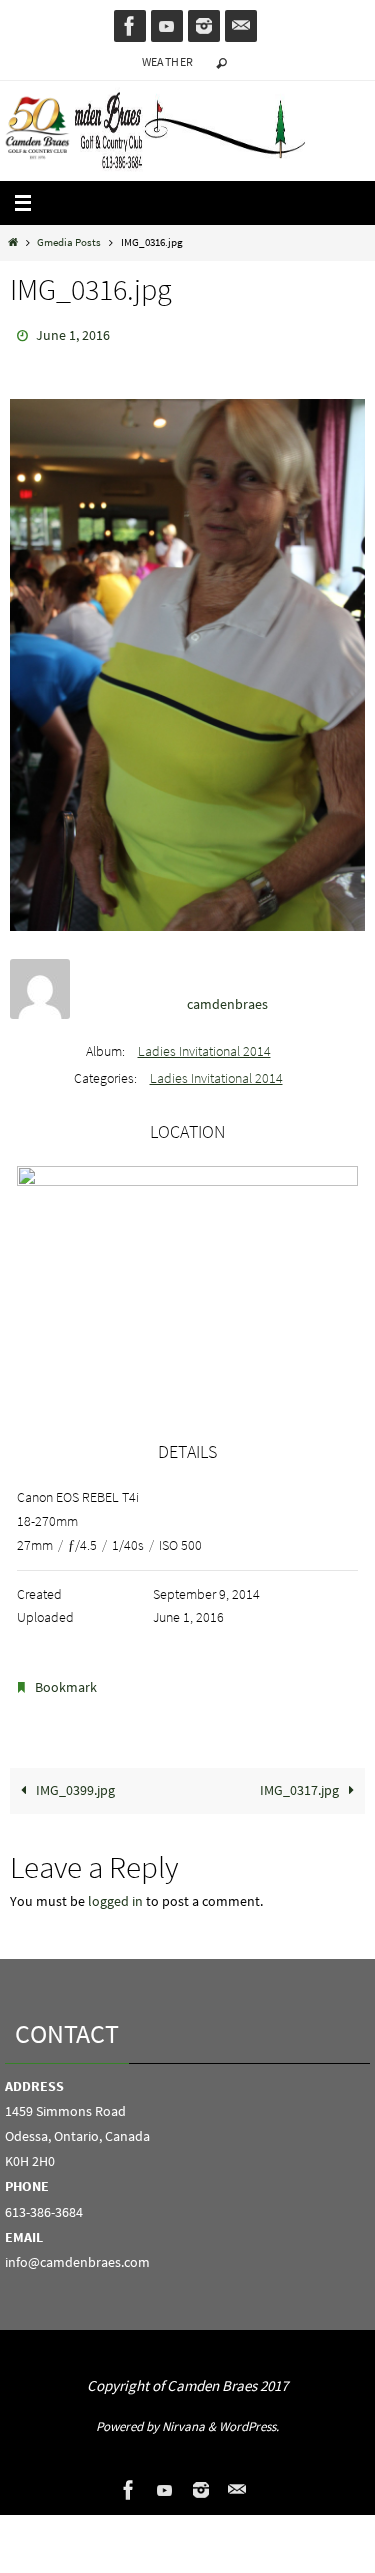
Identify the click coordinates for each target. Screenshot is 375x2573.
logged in (115, 1892)
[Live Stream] (167, 26)
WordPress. (249, 2416)
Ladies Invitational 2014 (204, 1047)
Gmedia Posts (69, 242)
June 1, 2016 (73, 334)
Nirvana (183, 2416)
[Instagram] (204, 26)
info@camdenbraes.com (77, 2253)
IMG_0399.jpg (74, 1781)
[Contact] (241, 26)
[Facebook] (130, 26)
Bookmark (66, 1682)
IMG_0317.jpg (301, 1781)
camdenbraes (227, 999)
